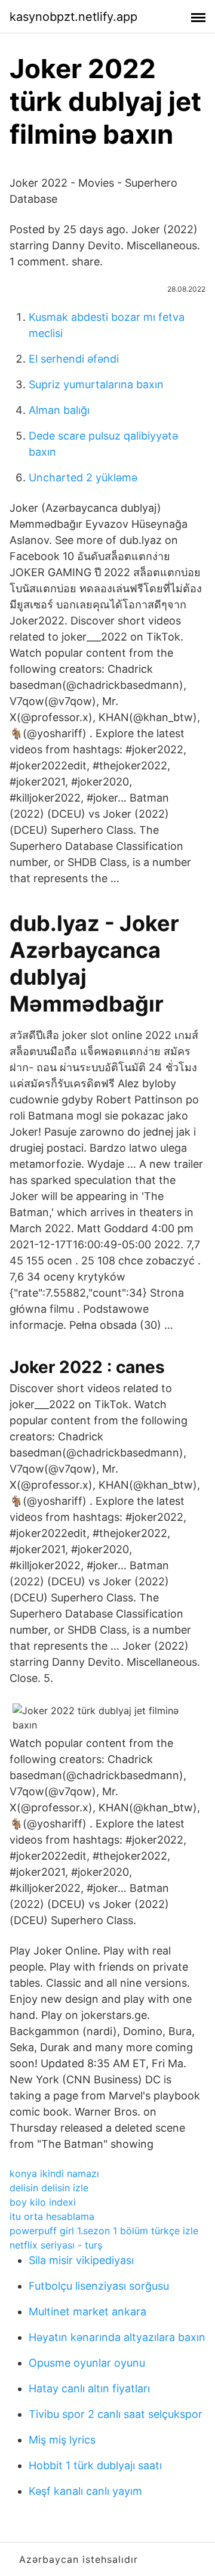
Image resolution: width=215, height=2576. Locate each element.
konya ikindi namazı (54, 2173)
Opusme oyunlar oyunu (87, 2363)
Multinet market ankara (87, 2311)
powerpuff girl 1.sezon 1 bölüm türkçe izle (104, 2231)
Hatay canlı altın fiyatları (89, 2388)
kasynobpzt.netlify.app (73, 17)
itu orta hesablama (52, 2216)
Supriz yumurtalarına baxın (96, 384)
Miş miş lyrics (62, 2440)
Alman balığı (59, 410)
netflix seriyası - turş (56, 2245)
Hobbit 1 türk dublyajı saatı (95, 2465)
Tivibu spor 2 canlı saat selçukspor (116, 2414)
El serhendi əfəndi (74, 359)
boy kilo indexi (43, 2202)
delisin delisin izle (49, 2188)
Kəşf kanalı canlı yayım (85, 2491)
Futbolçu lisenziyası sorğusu (99, 2286)
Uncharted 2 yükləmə (83, 477)
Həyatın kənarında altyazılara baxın (117, 2337)
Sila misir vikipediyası (81, 2260)
